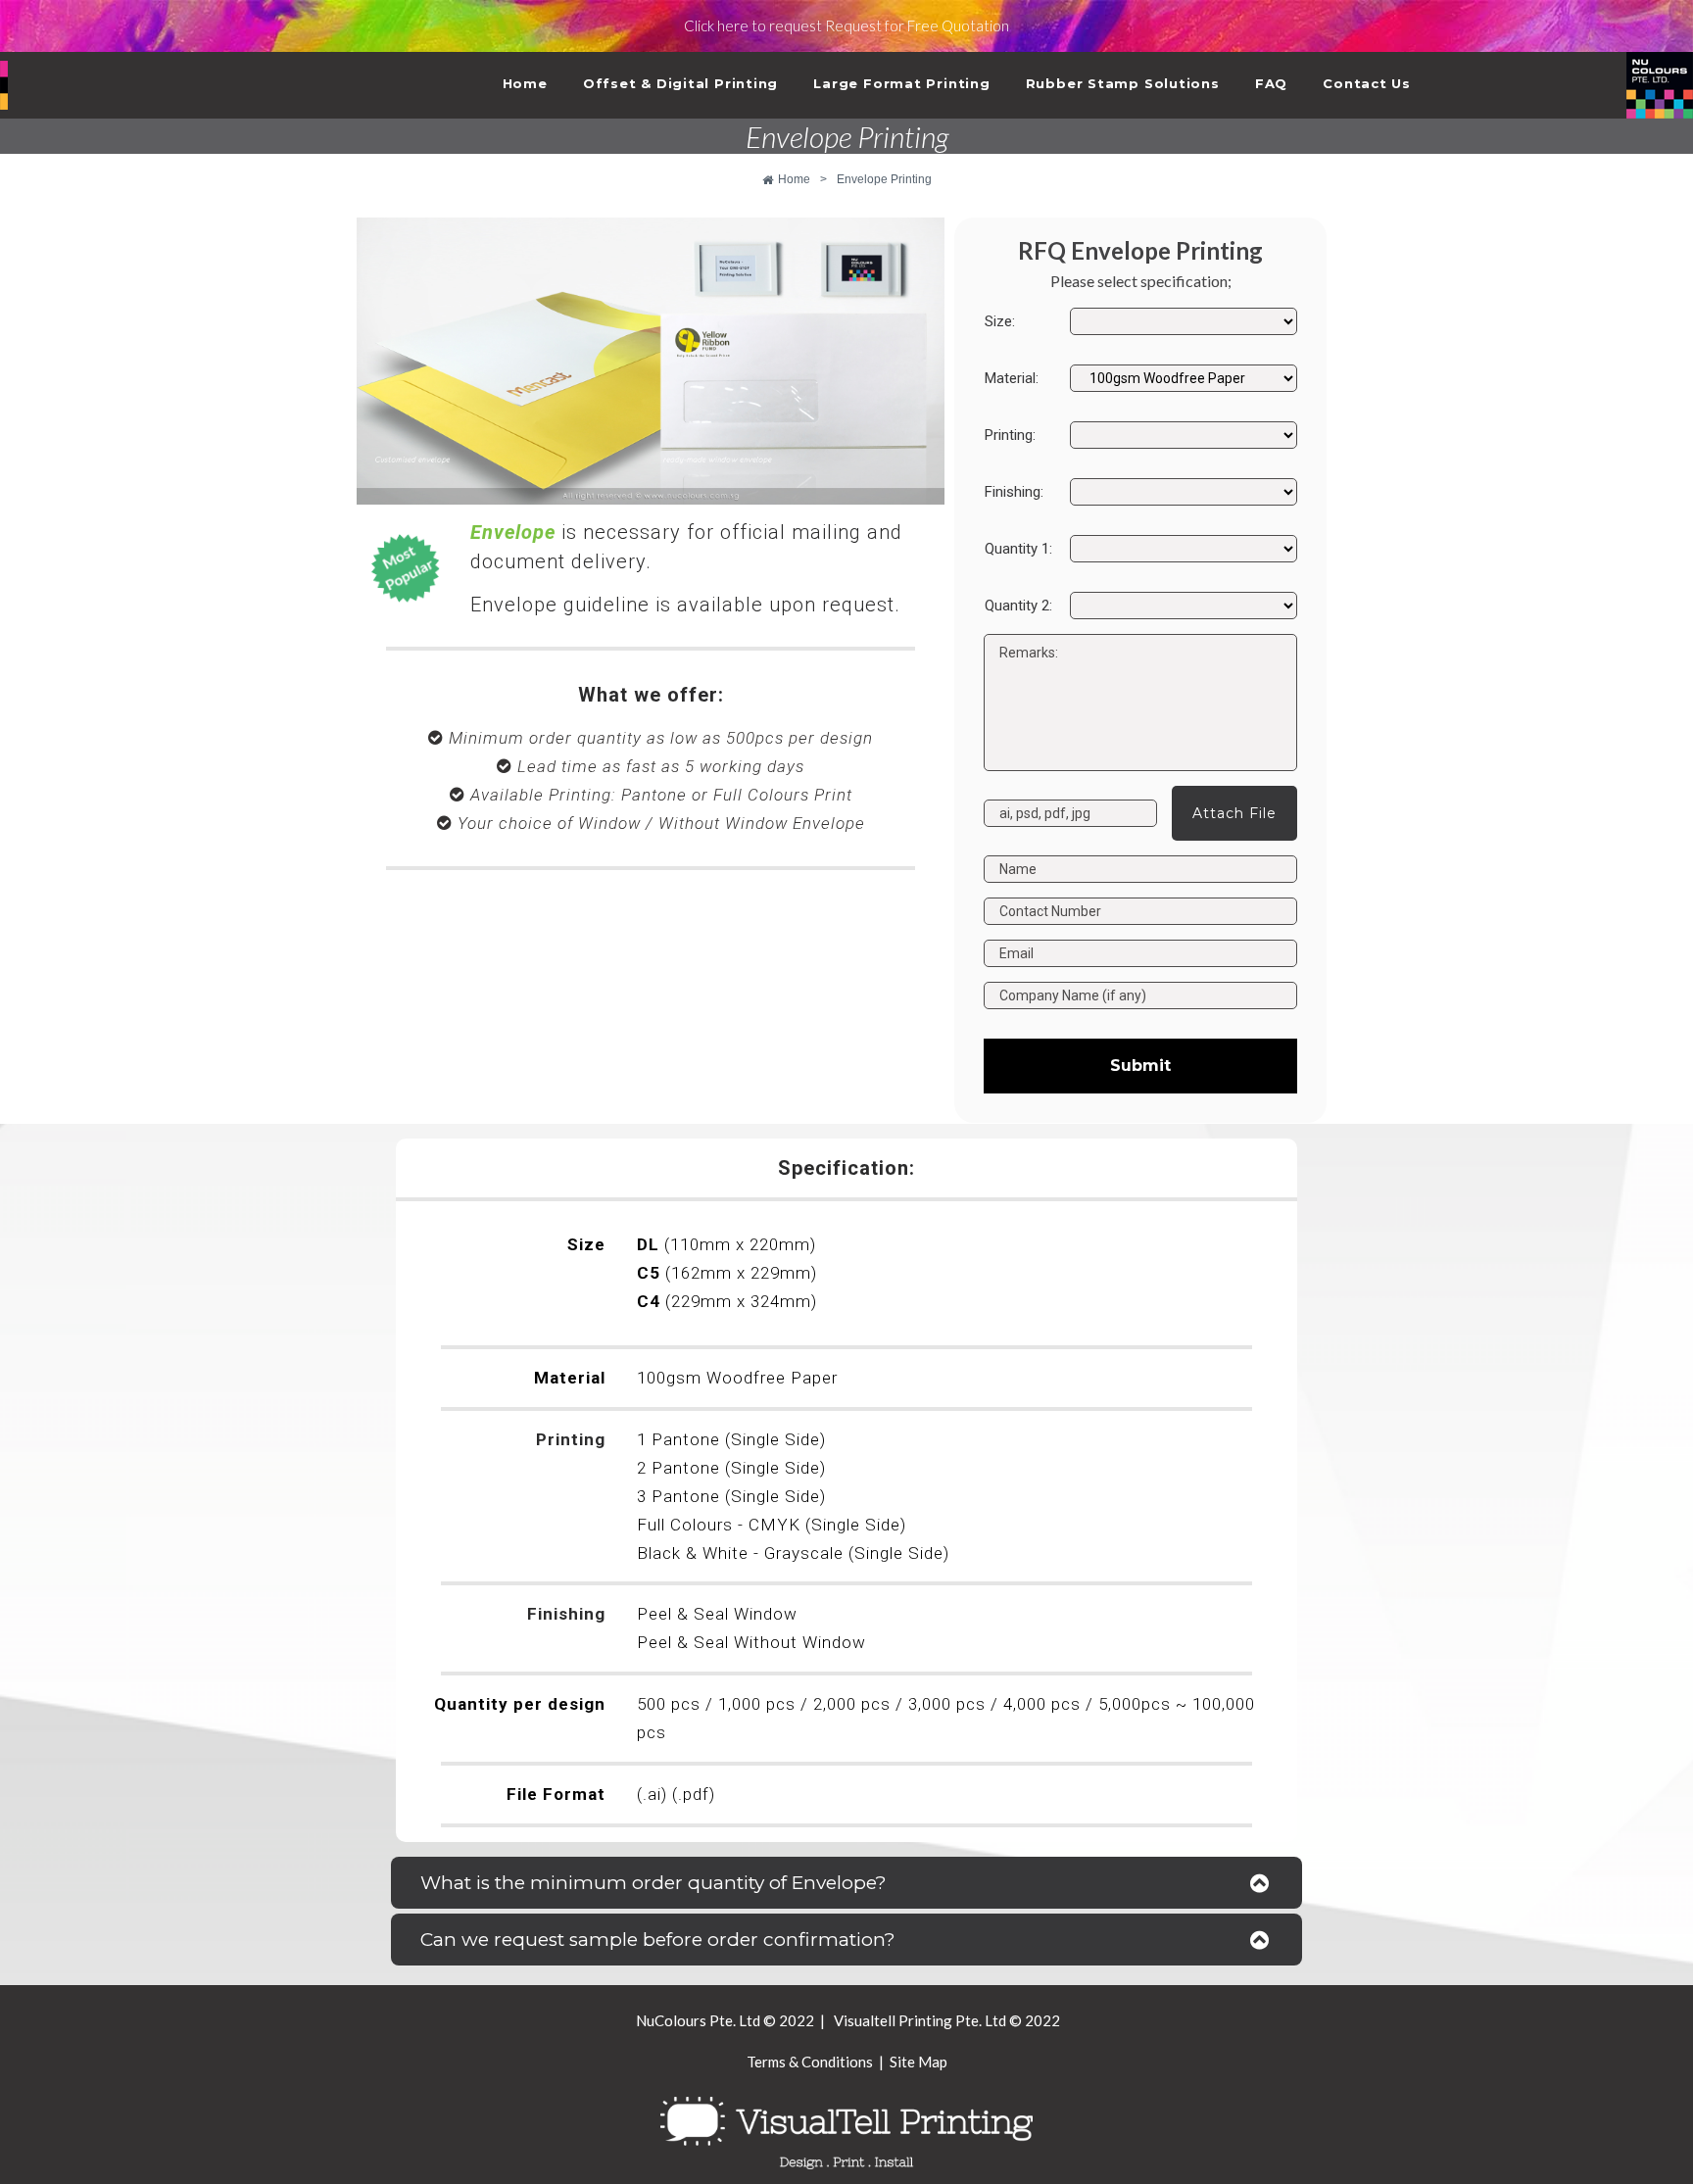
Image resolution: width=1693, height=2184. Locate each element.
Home (525, 83)
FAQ (1271, 83)
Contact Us (1367, 83)
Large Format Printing (901, 83)
